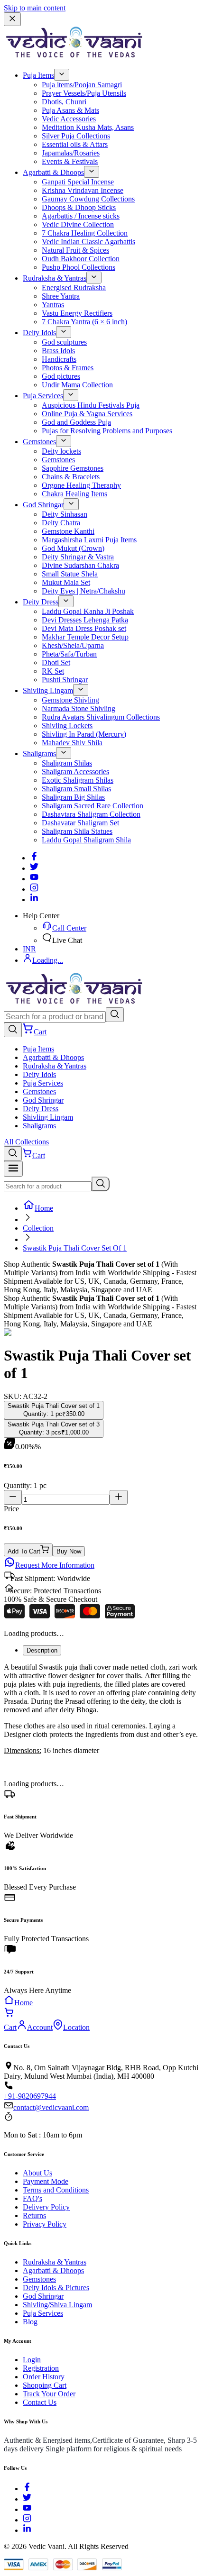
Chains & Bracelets (71, 477)
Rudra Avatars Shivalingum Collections (101, 717)
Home (44, 1208)
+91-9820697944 (30, 2096)
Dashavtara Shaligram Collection (91, 814)
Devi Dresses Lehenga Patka (85, 620)
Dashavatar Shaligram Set (80, 823)
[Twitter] (34, 868)
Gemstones (39, 442)
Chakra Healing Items (74, 494)
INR (29, 949)
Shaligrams (39, 754)
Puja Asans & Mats (70, 110)
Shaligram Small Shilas (76, 789)
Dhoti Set (56, 662)
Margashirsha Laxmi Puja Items (89, 540)
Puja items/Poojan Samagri (82, 85)
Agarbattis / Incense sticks (81, 216)
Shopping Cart (45, 2385)
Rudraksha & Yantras (55, 278)
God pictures (61, 376)
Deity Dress (41, 602)
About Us (37, 2173)
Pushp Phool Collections (79, 267)
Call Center (69, 928)
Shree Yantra (61, 296)
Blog (30, 2322)
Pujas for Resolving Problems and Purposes (107, 431)
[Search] (115, 1015)
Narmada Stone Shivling (79, 708)
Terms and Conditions (56, 2190)
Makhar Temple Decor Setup (85, 637)
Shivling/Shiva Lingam (57, 2305)
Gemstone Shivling (70, 700)
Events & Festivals (70, 161)
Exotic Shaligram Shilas (78, 780)
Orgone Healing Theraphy (81, 485)
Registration (41, 2368)
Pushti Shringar (65, 680)
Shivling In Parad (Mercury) (84, 734)
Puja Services (43, 396)
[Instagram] (34, 889)
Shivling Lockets (67, 726)
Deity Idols (39, 333)
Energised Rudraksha (74, 288)
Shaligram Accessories (75, 772)
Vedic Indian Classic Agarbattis (88, 242)
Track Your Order (49, 2394)
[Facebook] (34, 858)
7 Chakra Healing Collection (85, 233)
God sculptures (64, 342)
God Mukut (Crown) (73, 548)
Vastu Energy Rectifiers (77, 313)
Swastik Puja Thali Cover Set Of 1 (75, 1248)
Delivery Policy (46, 2207)
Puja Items (38, 75)
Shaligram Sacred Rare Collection (93, 806)
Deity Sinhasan (65, 514)
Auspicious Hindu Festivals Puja (91, 405)
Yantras (53, 305)
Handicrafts (59, 359)
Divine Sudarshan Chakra (80, 565)
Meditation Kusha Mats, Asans (88, 127)
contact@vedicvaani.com (51, 2107)
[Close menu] (12, 19)
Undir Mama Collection (77, 385)
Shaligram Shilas (67, 763)
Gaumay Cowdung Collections (88, 199)
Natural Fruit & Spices (75, 250)
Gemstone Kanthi (68, 531)
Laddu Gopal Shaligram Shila (86, 840)
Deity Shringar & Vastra (78, 557)
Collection (38, 1228)
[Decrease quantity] (13, 1497)
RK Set (53, 671)
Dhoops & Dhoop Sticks (79, 207)
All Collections (26, 1142)
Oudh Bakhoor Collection (81, 259)
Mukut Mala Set (66, 582)
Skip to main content (35, 8)
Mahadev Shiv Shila (72, 743)
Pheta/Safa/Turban (69, 654)
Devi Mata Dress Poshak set (84, 628)
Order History (44, 2377)
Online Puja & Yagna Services (87, 414)
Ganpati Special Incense (78, 182)
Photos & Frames (68, 368)
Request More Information (55, 1565)
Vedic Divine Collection (78, 224)
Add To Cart (24, 1551)
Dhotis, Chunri (64, 102)
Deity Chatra (61, 523)
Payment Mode (46, 2181)
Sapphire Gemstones (73, 468)
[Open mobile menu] (13, 1169)
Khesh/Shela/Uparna (73, 645)
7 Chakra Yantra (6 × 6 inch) (84, 322)
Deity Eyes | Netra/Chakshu (83, 591)
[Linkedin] (34, 900)
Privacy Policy (45, 2224)
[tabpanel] (102, 1709)
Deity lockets (61, 451)
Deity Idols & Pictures (56, 2288)
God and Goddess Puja (76, 422)
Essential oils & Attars (75, 144)
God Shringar (43, 505)
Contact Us (40, 2402)
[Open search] (13, 1030)
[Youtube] (34, 879)
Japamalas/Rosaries (71, 153)
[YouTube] (27, 2509)
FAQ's (32, 2198)
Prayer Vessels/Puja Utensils (84, 93)
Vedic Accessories (69, 119)
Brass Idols (58, 351)
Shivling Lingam (48, 690)
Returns (34, 2215)
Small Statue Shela (70, 574)
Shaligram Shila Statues (77, 831)
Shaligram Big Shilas (73, 797)
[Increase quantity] (119, 1497)
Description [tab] (42, 1650)
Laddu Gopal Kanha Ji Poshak (88, 611)
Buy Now (69, 1551)
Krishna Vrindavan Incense (83, 190)
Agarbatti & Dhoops (53, 172)
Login (32, 2360)
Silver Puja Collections (76, 136)
